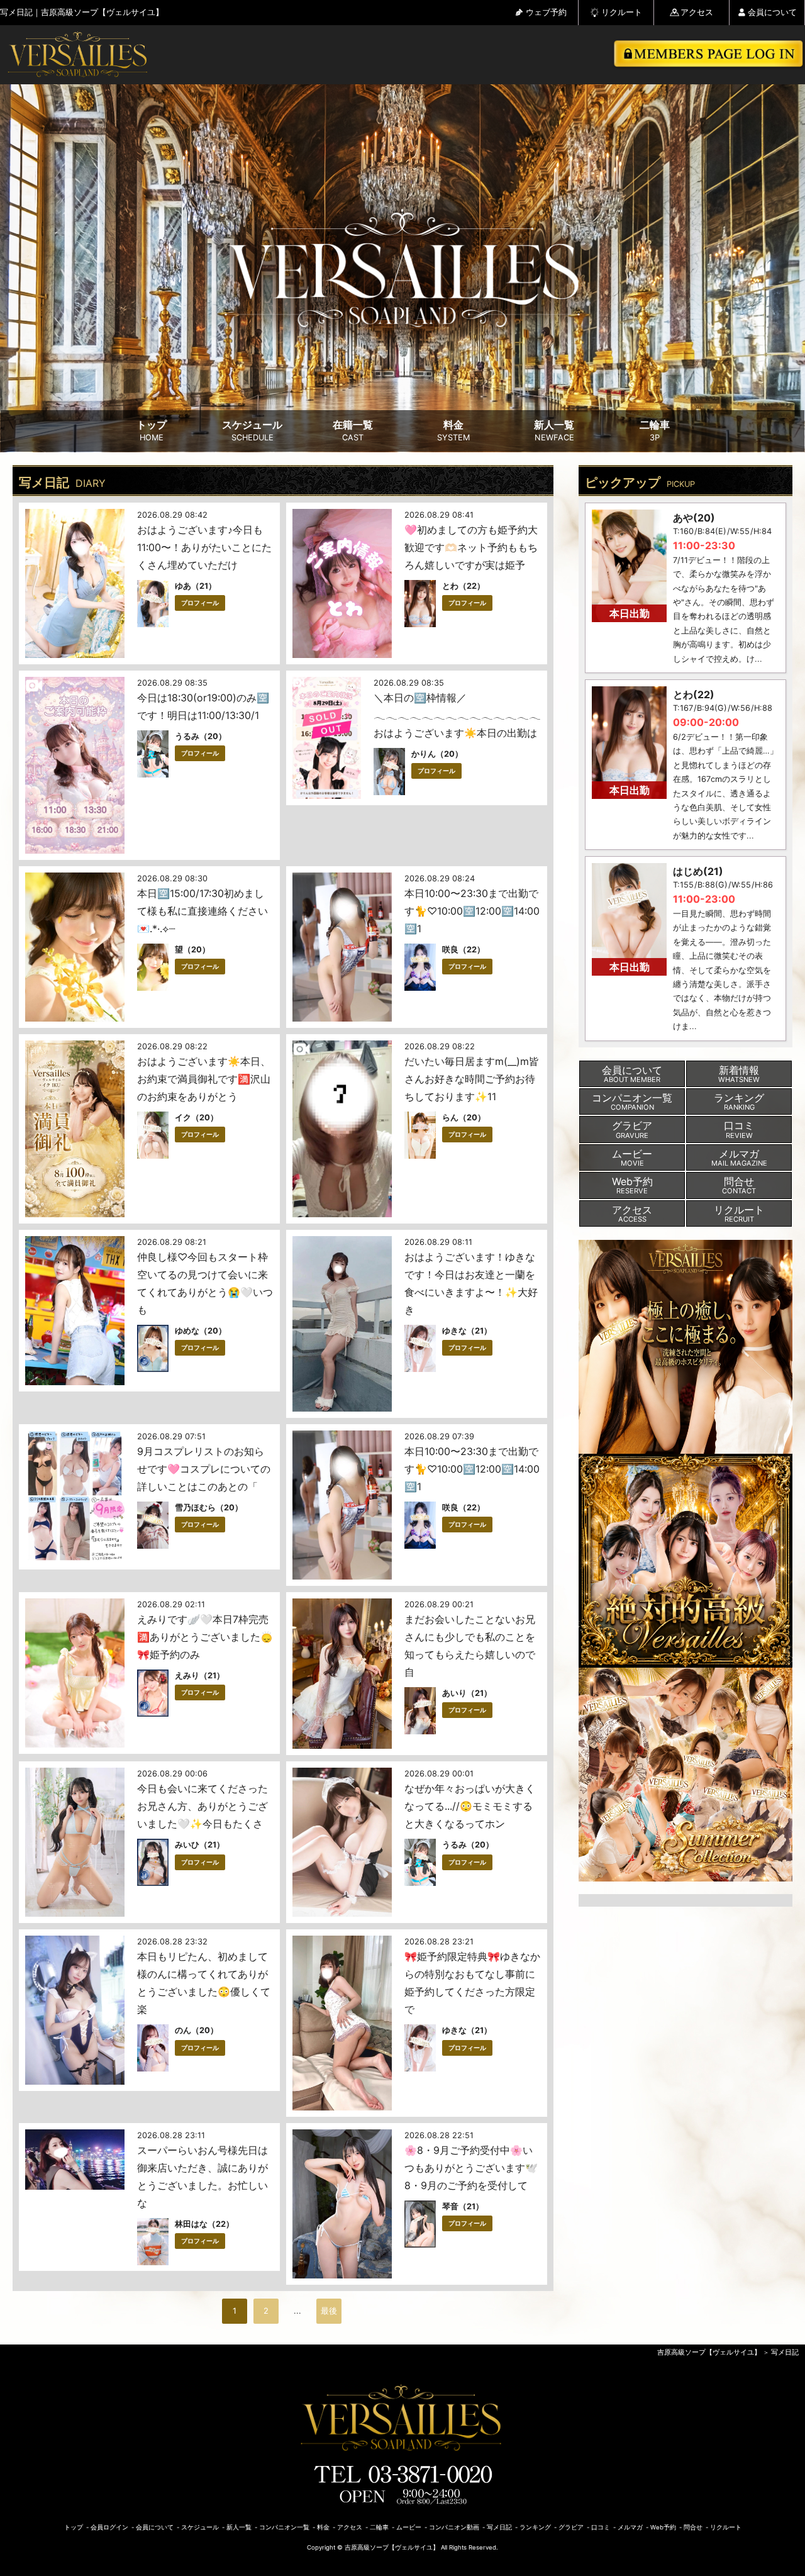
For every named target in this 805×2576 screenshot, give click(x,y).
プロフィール (200, 603)
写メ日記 (785, 2352)
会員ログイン (109, 2527)
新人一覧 (554, 431)
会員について (772, 12)
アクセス (697, 12)
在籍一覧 (353, 431)
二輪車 (655, 431)
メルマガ (630, 2527)
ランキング (535, 2527)
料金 (453, 431)
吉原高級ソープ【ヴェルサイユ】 (709, 2352)
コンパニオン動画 (454, 2527)
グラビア (571, 2527)
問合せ (693, 2527)
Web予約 (663, 2527)
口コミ (601, 2527)
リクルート (622, 12)
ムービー (409, 2527)
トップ (152, 431)
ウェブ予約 (546, 12)
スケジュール (252, 431)
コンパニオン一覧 (284, 2527)
